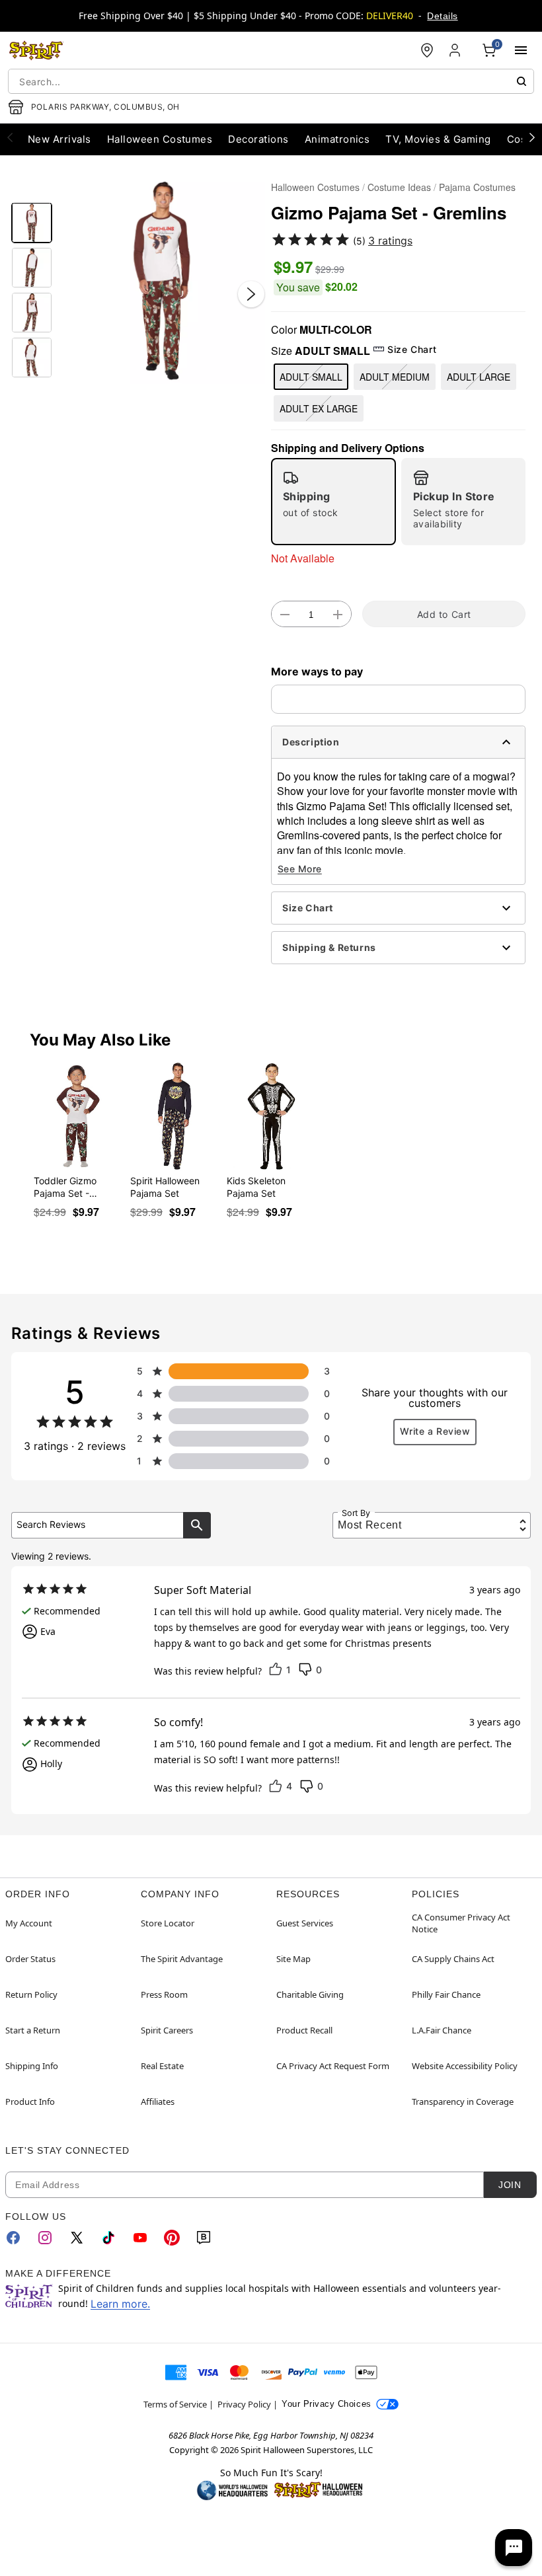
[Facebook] (13, 2238)
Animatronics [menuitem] (337, 139)
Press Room (164, 1994)
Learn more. (120, 2304)
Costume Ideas (399, 187)
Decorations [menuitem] (258, 139)
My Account (29, 1923)
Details (442, 16)
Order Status (30, 1959)
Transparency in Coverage (463, 2102)
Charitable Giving (310, 1994)
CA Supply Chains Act (453, 1959)
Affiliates (158, 2102)
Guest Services (305, 1923)
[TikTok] (108, 2238)
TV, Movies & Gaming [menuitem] (438, 139)
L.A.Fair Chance (442, 2030)
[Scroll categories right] (532, 137)
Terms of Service (175, 2404)
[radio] (333, 502)
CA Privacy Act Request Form (333, 2066)
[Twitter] (77, 2238)
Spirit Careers (167, 2030)
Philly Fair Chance (446, 1994)
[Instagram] (45, 2238)
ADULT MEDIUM (395, 377)
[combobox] (271, 81)
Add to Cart (444, 614)
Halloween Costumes (315, 187)
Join (510, 2185)
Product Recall (304, 2030)
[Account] (456, 50)
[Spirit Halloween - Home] (36, 50)
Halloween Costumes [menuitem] (160, 139)
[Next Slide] (251, 294)
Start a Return (33, 2030)
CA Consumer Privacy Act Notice (461, 1923)
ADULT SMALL (311, 377)
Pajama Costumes (477, 187)
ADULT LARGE (479, 377)
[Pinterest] (172, 2238)
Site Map (293, 1959)
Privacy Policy (244, 2404)
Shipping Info (32, 2066)
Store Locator (168, 1923)
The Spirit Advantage (182, 1959)
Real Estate (162, 2066)
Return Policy (31, 1994)
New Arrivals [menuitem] (59, 139)
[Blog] (204, 2238)
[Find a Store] (427, 50)
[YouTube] (140, 2238)
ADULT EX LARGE (319, 408)
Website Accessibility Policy (465, 2066)
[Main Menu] (521, 50)
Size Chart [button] (412, 349)
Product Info (30, 2102)
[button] (162, 281)
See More (300, 869)
